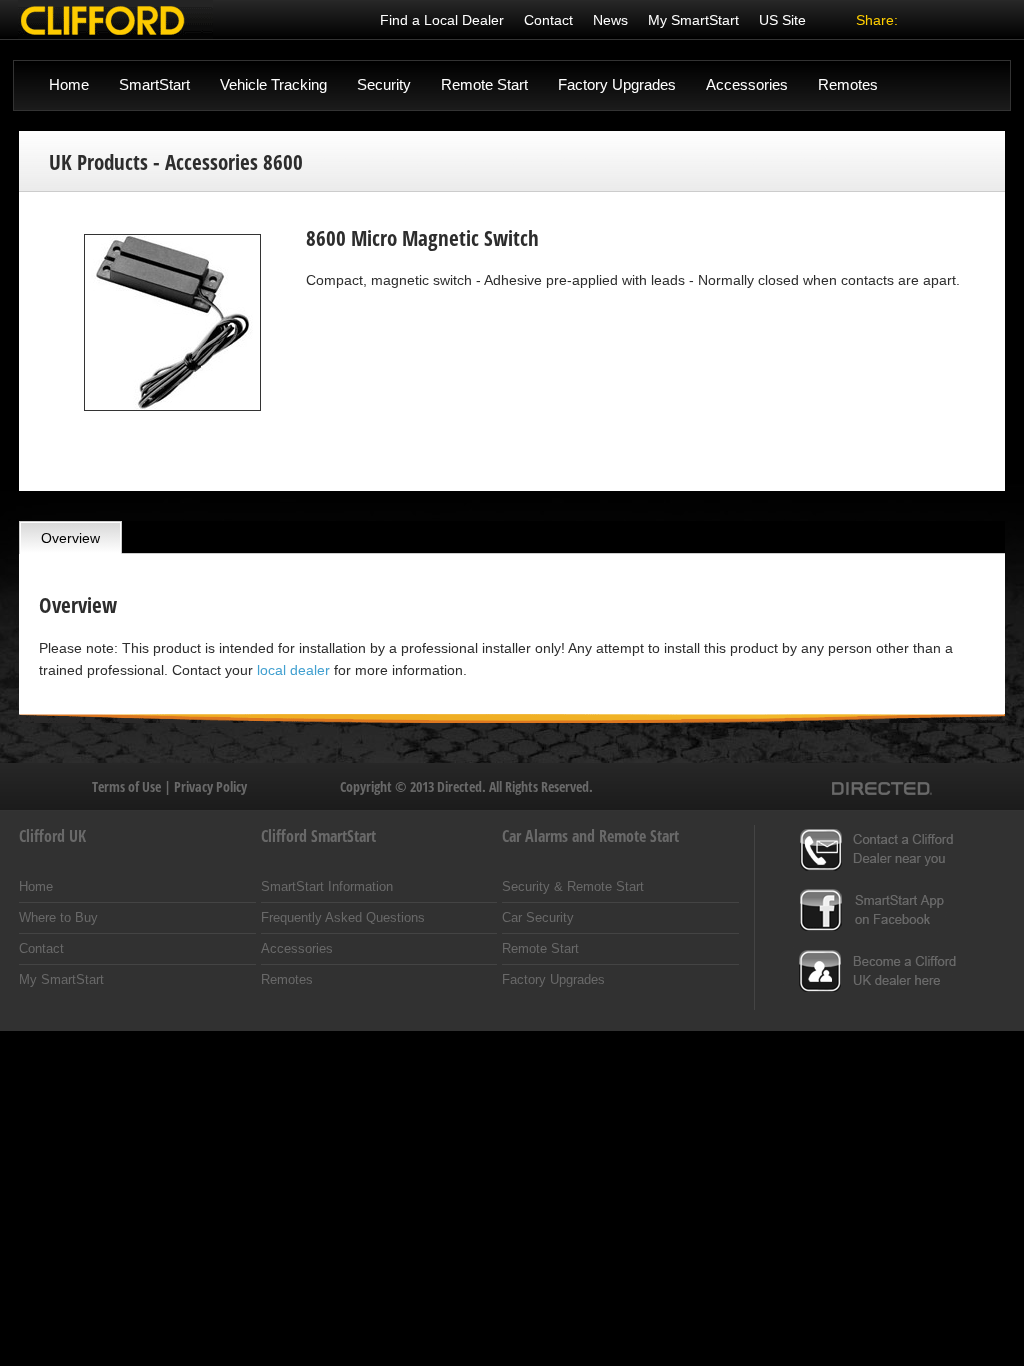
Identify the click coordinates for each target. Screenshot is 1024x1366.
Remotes (848, 84)
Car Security (538, 917)
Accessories (747, 84)
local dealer (293, 670)
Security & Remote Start (573, 886)
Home (69, 84)
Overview (70, 538)
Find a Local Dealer (442, 20)
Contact (548, 20)
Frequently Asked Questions (343, 917)
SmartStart (154, 84)
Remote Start (484, 84)
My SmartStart (693, 20)
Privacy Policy (210, 786)
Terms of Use (128, 786)
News (610, 20)
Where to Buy (58, 917)
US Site (782, 20)
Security (384, 84)
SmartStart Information (327, 886)
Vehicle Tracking (273, 84)
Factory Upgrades (617, 84)
